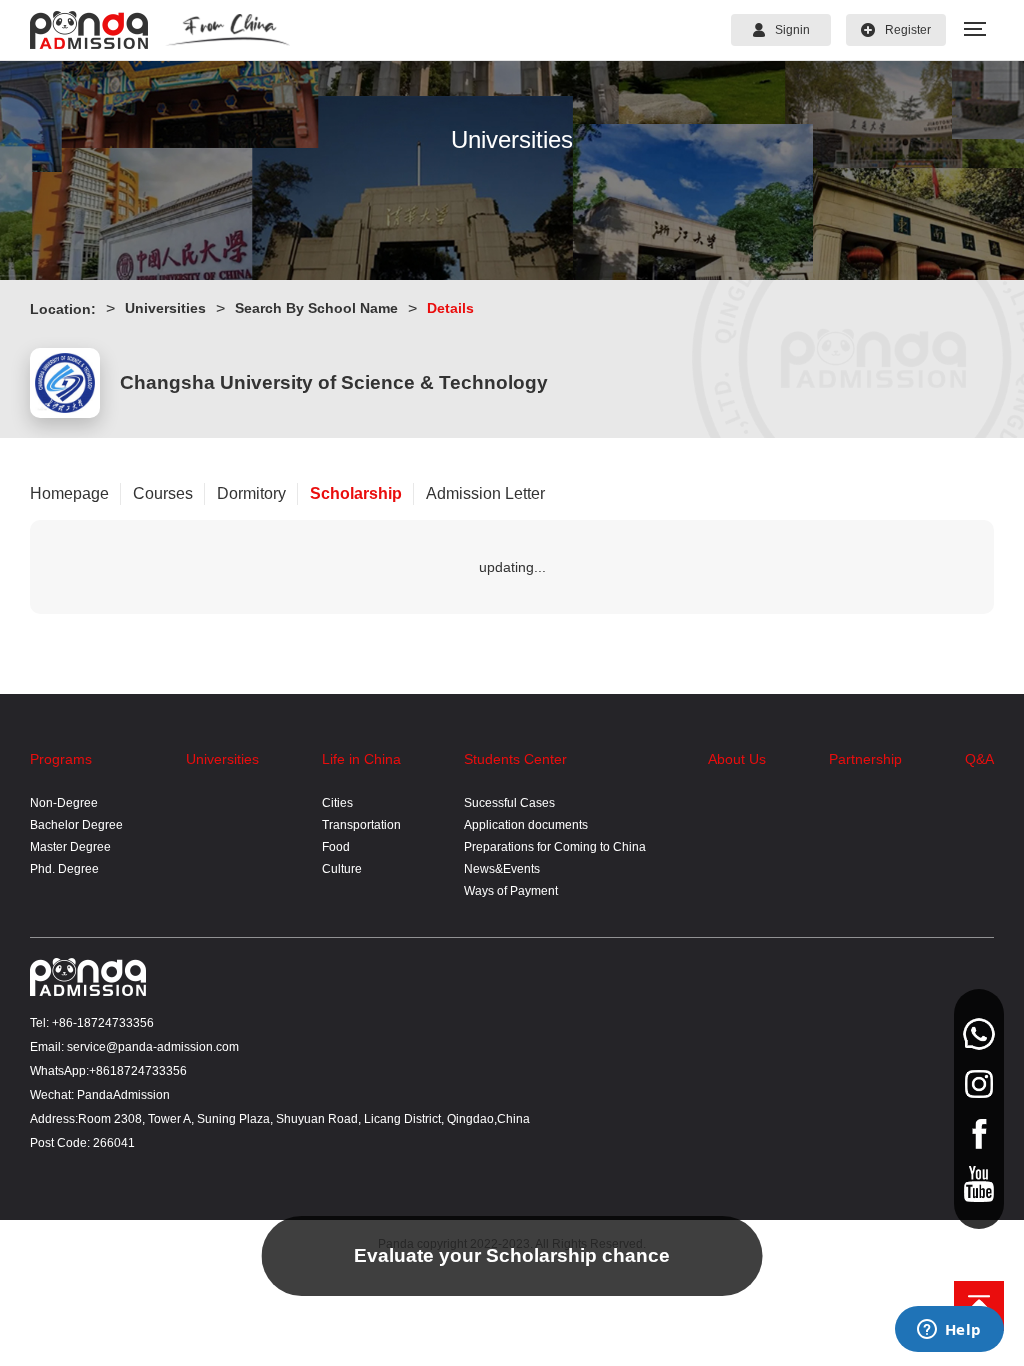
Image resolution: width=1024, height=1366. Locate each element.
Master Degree (70, 847)
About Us (737, 759)
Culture (342, 869)
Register (908, 30)
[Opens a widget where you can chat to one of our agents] (949, 1331)
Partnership (865, 759)
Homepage (69, 493)
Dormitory (251, 493)
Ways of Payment (511, 891)
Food (336, 847)
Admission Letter (485, 493)
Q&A (979, 759)
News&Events (502, 869)
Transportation (361, 825)
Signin (792, 30)
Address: (54, 1119)
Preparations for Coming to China (555, 847)
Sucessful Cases (509, 803)
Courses (163, 493)
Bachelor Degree (76, 825)
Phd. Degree (64, 869)
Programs (61, 759)
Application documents (526, 825)
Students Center (515, 759)
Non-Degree (64, 803)
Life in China (361, 759)
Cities (337, 803)
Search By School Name (316, 308)
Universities (165, 308)
